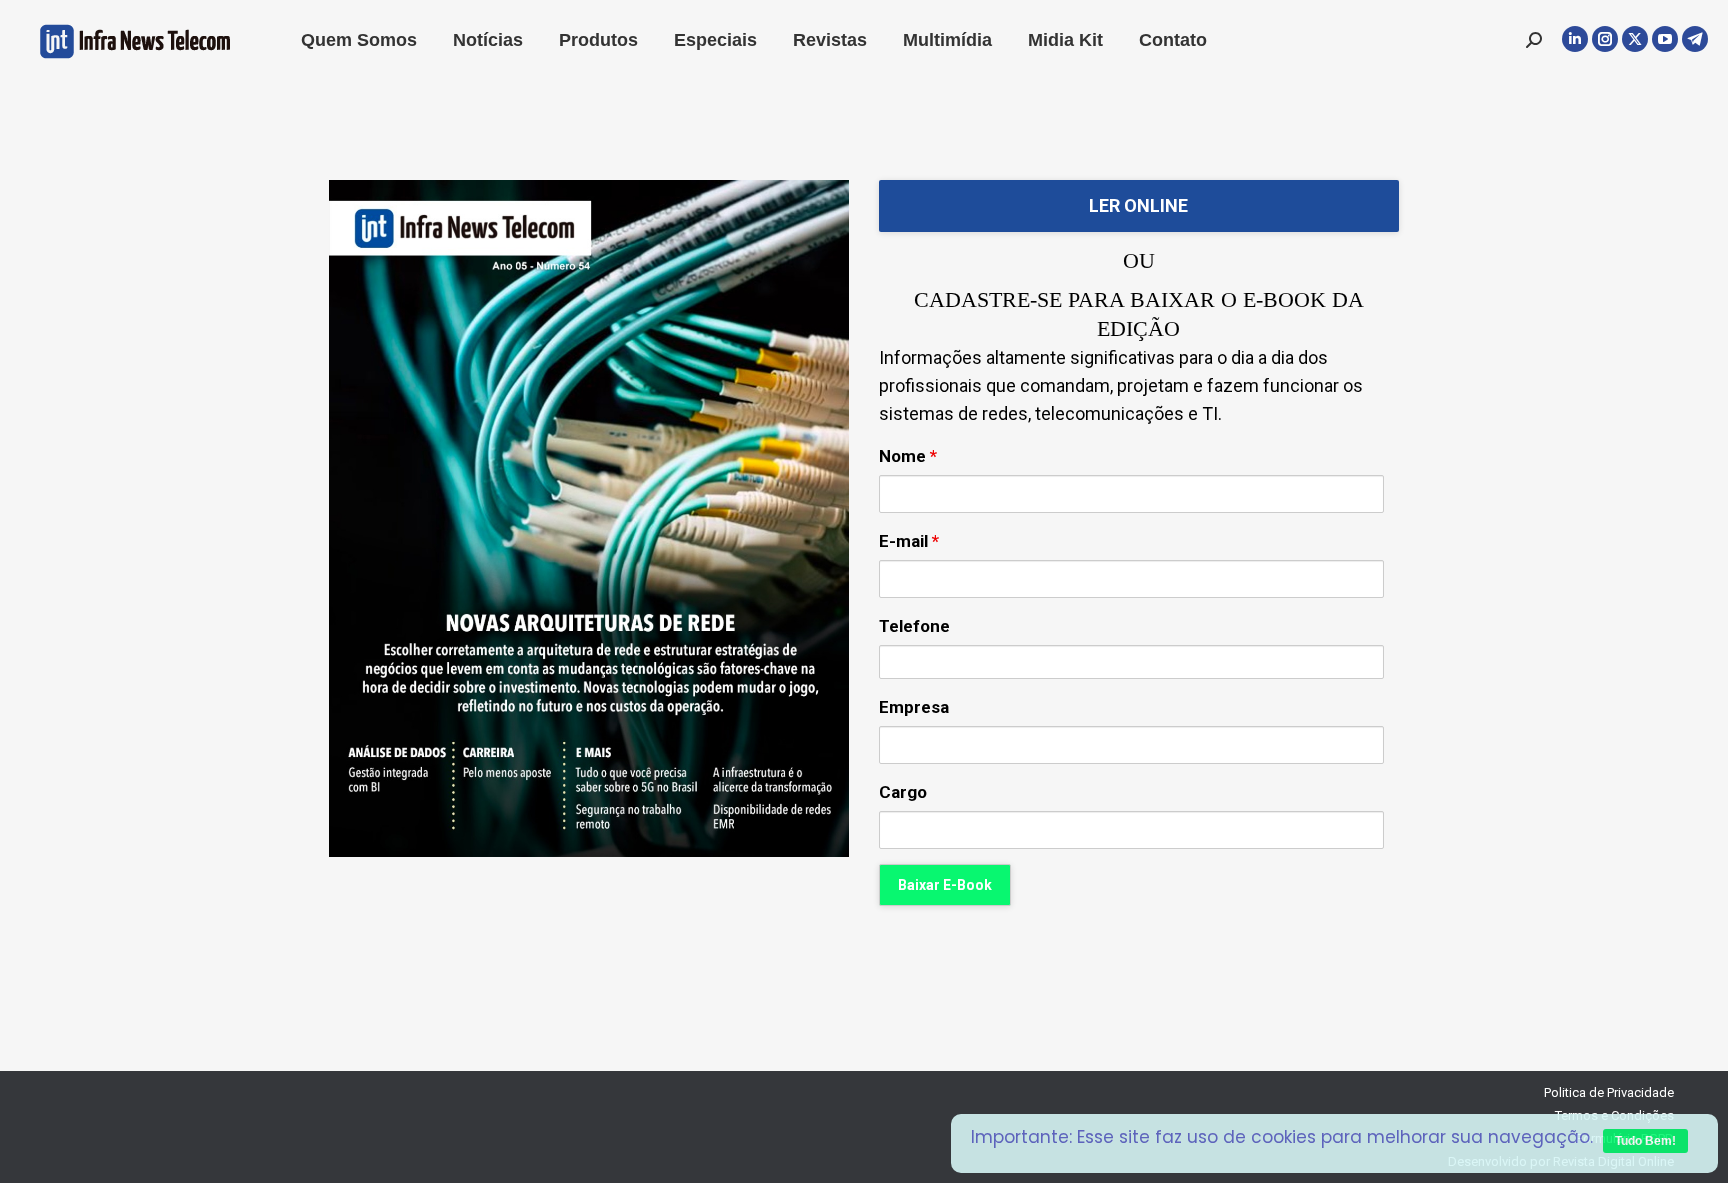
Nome (908, 456)
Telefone (914, 626)
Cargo (903, 792)
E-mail (909, 541)
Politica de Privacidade (1609, 1092)
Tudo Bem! (1645, 1141)
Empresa (914, 707)
